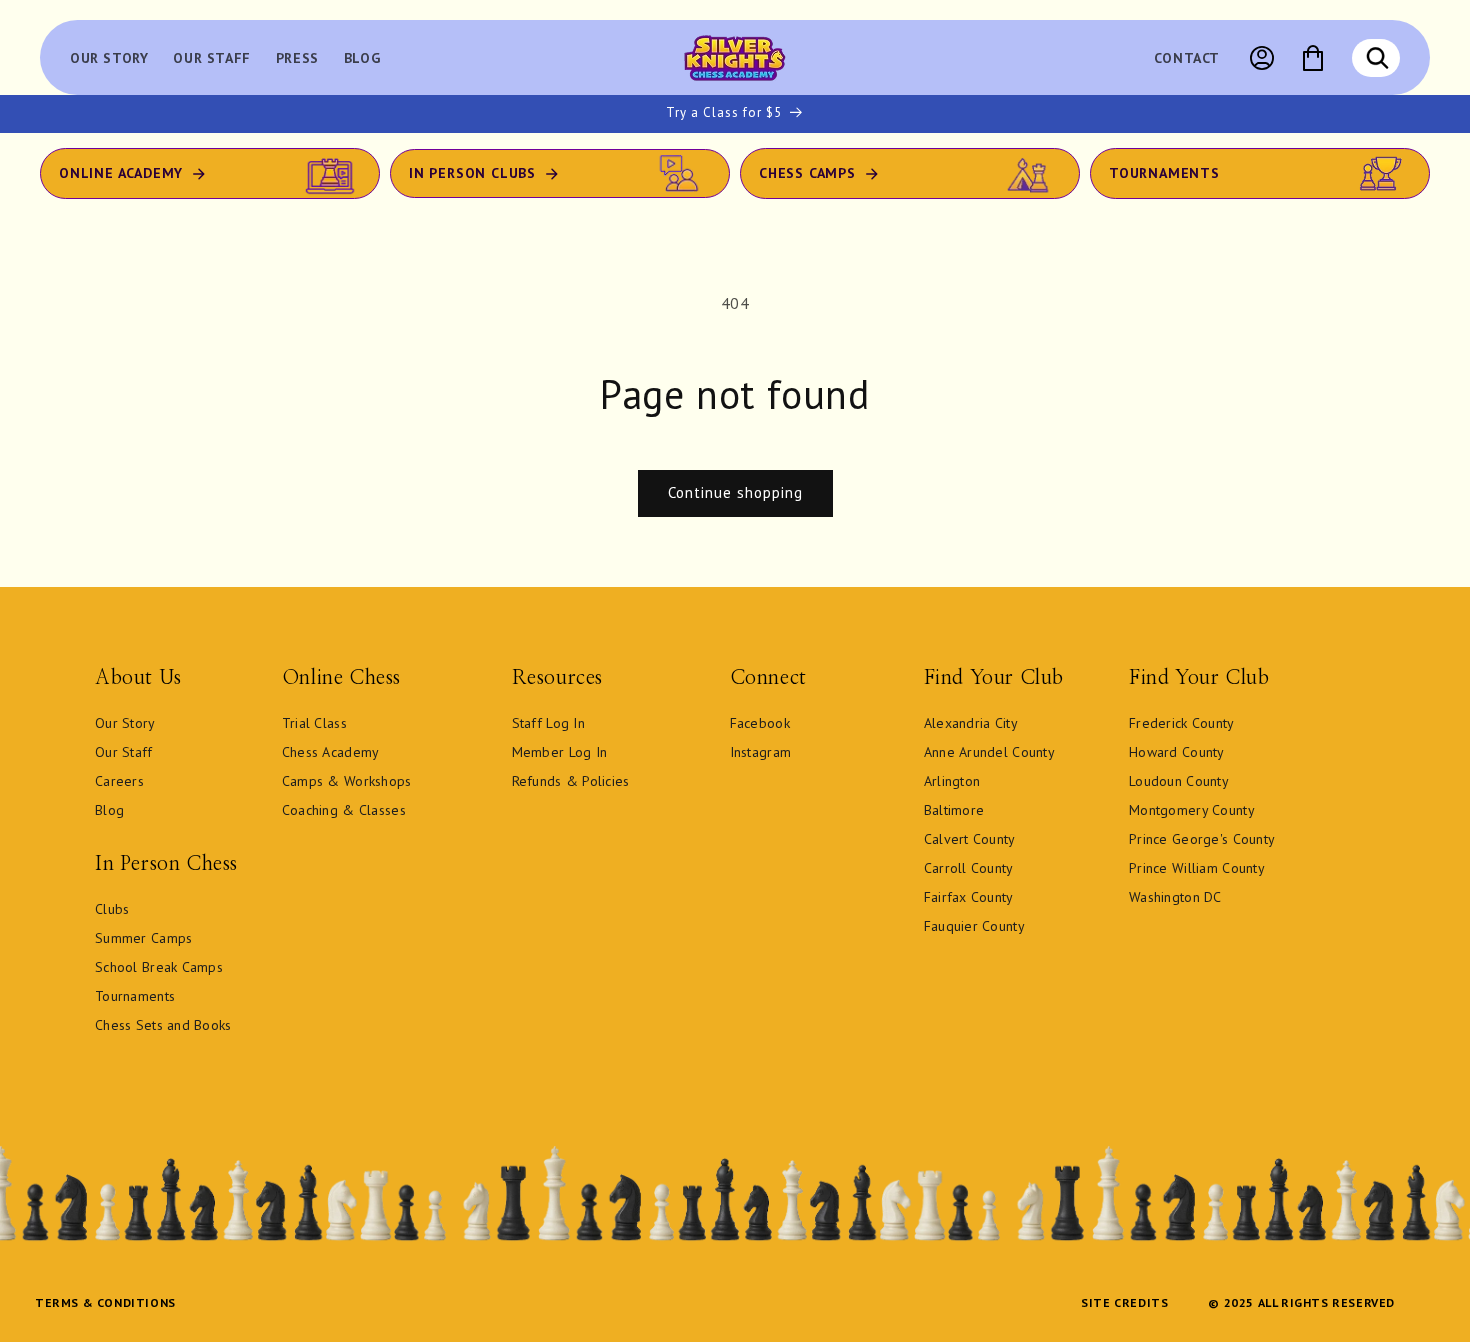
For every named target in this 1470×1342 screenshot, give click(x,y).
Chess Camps (807, 173)
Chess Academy (331, 752)
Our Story (125, 723)
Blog (109, 810)
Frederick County (1181, 723)
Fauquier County (974, 926)
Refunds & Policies (571, 781)
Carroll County (969, 868)
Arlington (952, 781)
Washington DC (1175, 897)
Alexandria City (971, 723)
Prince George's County (1202, 839)
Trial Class (314, 723)
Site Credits (1124, 1302)
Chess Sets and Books (163, 1025)
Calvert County (970, 839)
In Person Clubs (472, 173)
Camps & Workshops (347, 781)
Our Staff (124, 752)
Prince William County (1197, 868)
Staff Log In (548, 723)
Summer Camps (143, 938)
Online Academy (121, 173)
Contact (1187, 58)
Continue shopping (735, 492)
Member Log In (560, 752)
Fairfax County (969, 897)
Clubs (112, 909)
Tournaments (1164, 173)
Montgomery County (1192, 810)
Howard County (1177, 752)
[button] (1377, 58)
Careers (119, 781)
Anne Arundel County (989, 752)
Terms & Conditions (105, 1302)
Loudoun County (1179, 781)
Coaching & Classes (344, 810)
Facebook (760, 723)
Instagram (761, 752)
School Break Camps (159, 967)
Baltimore (954, 810)
